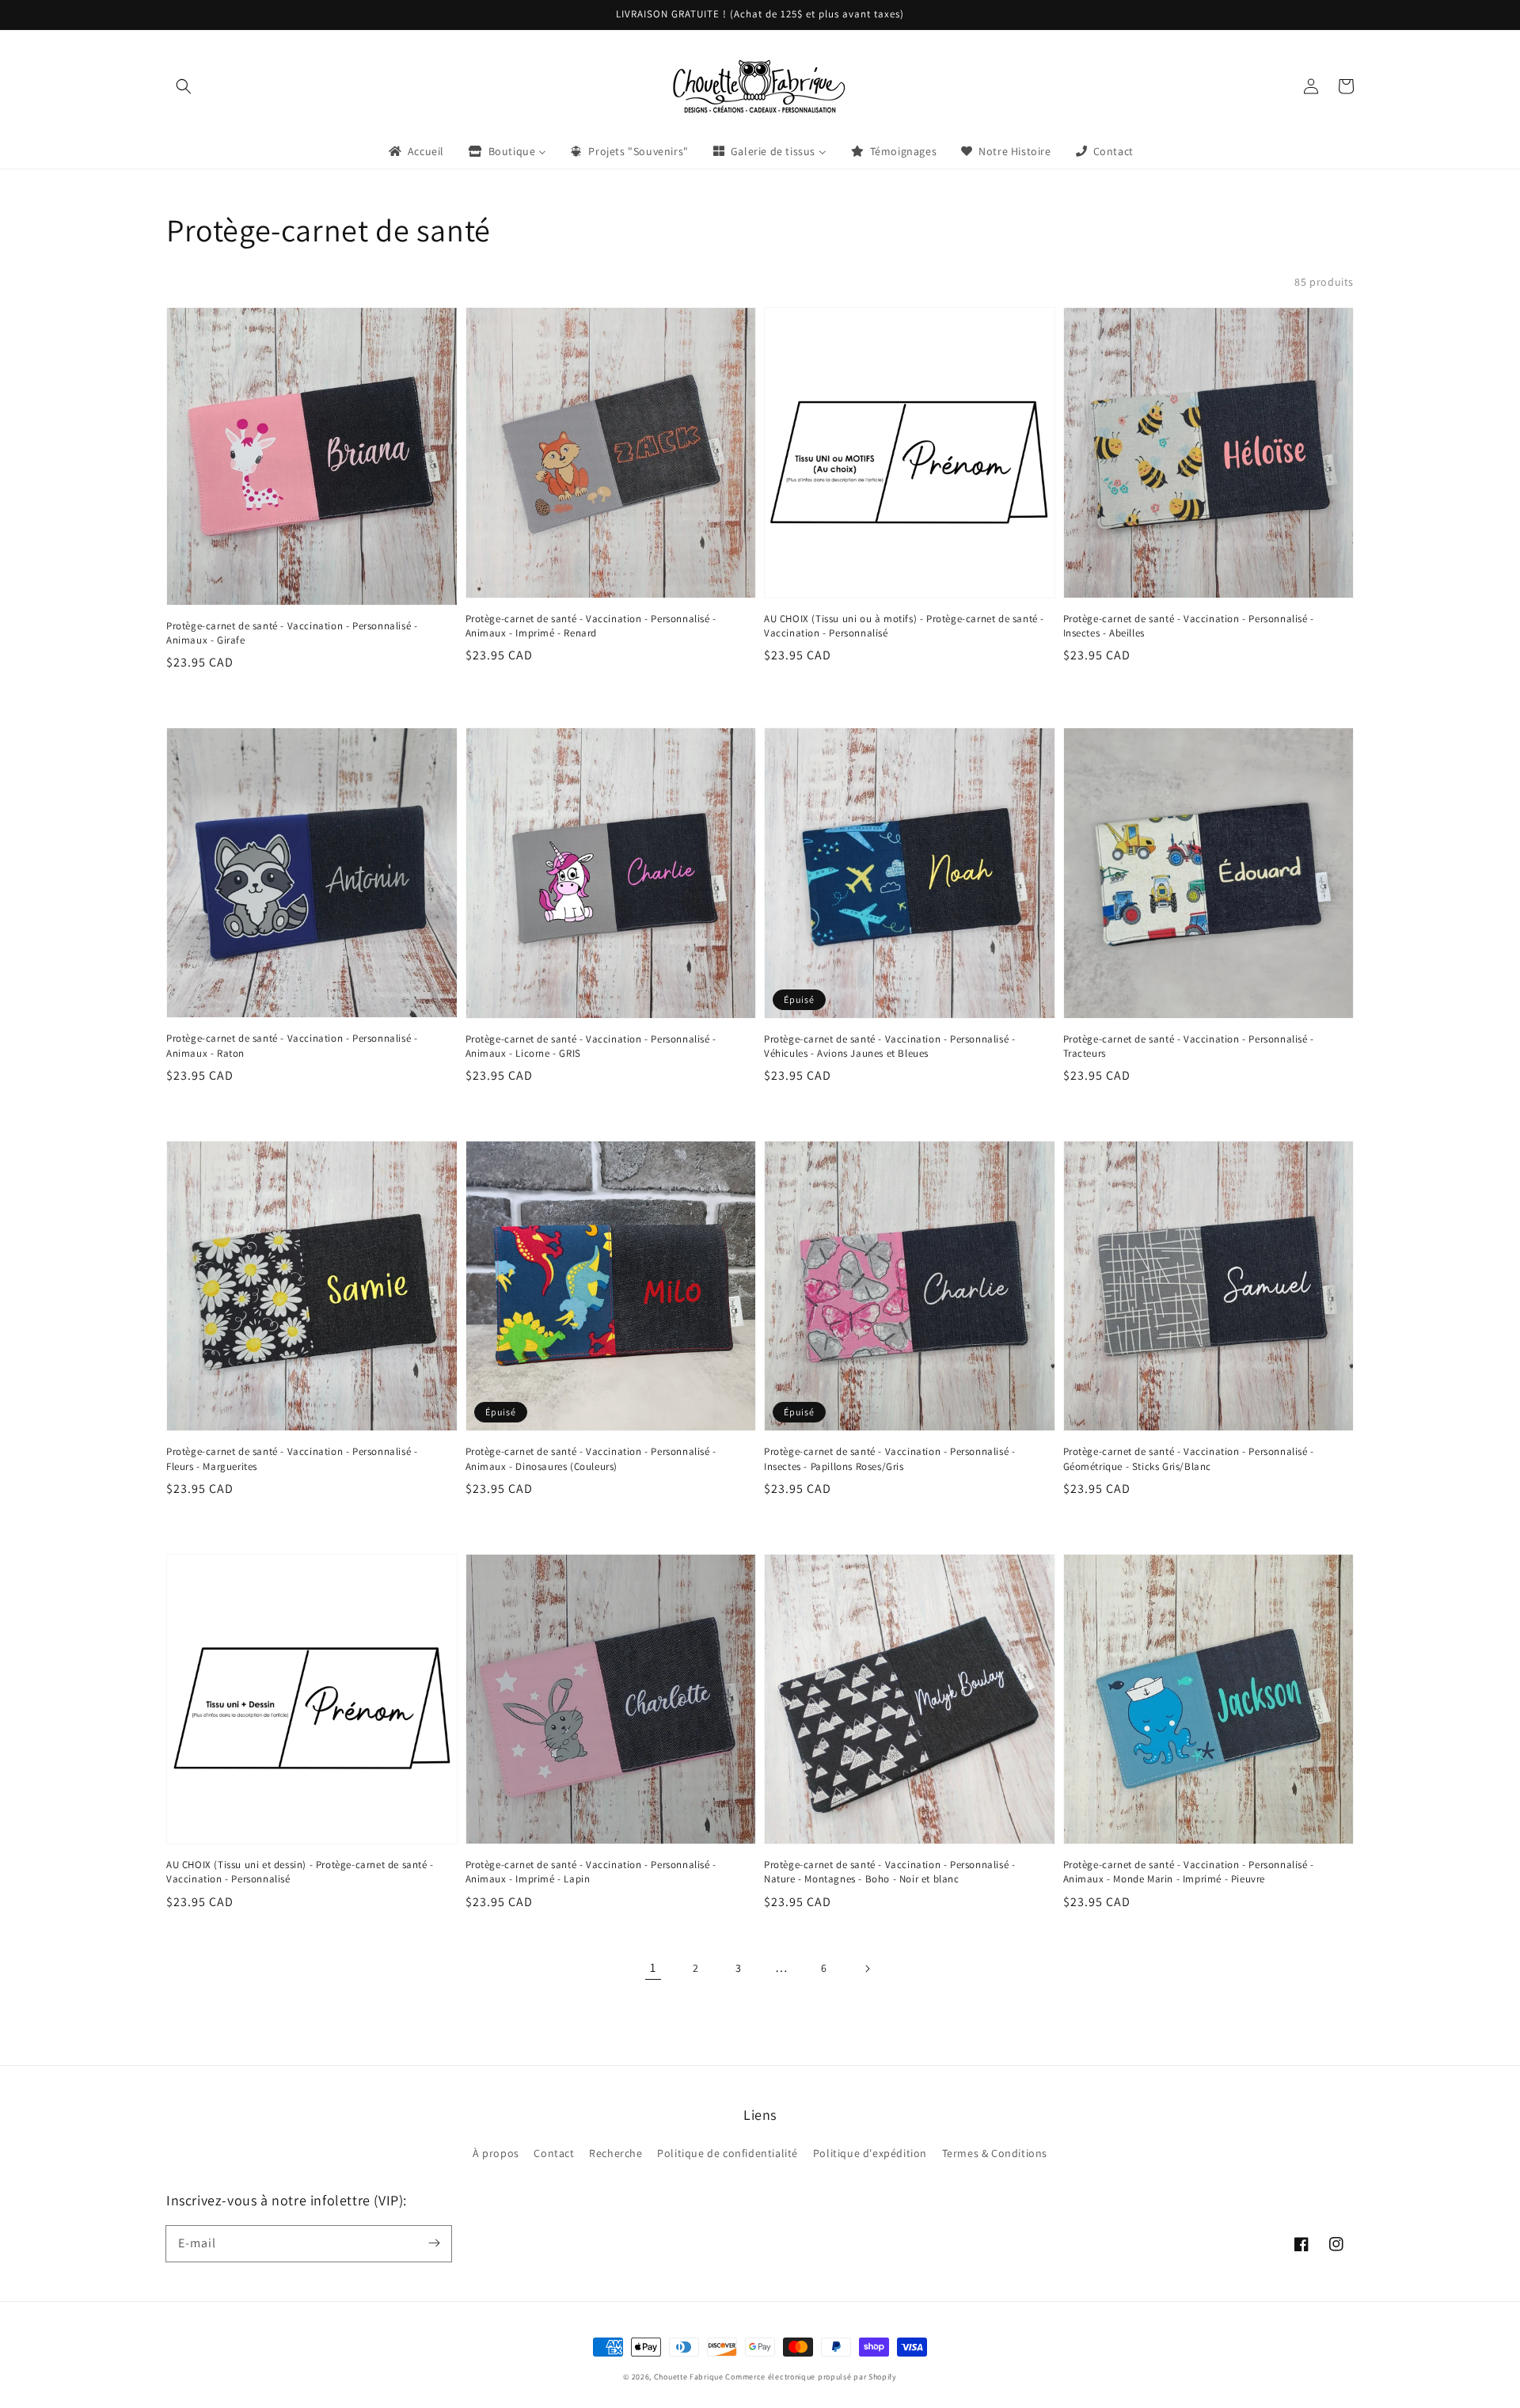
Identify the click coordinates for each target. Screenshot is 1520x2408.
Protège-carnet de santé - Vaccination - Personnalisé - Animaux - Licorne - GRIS (591, 1046)
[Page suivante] (867, 1969)
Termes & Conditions (995, 2153)
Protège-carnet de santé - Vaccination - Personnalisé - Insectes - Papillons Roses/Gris (889, 1458)
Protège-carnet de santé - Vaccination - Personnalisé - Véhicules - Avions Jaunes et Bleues (889, 1046)
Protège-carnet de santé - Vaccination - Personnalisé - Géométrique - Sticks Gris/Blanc (1189, 1458)
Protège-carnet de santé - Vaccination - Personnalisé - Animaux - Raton (292, 1045)
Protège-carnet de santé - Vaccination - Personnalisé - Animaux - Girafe (292, 633)
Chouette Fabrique (689, 2377)
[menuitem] (415, 151)
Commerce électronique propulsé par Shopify (811, 2377)
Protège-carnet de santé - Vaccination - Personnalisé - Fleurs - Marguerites (292, 1458)
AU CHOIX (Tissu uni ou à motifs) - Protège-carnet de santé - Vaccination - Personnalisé (904, 626)
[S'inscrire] (434, 2243)
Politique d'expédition (870, 2153)
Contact (554, 2153)
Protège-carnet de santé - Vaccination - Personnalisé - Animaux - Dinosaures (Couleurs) (591, 1458)
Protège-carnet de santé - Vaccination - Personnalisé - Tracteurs (1189, 1046)
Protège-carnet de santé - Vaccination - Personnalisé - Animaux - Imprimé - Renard (591, 626)
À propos (496, 2153)
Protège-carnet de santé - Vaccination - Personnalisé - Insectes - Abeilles (1189, 626)
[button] (184, 86)
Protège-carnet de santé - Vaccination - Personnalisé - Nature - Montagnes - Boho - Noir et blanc (889, 1872)
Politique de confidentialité (728, 2153)
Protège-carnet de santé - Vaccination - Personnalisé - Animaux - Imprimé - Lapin (591, 1872)
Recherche (616, 2153)
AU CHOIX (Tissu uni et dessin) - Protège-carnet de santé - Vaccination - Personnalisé (300, 1872)
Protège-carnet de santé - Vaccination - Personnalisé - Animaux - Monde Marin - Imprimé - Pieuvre (1189, 1872)
